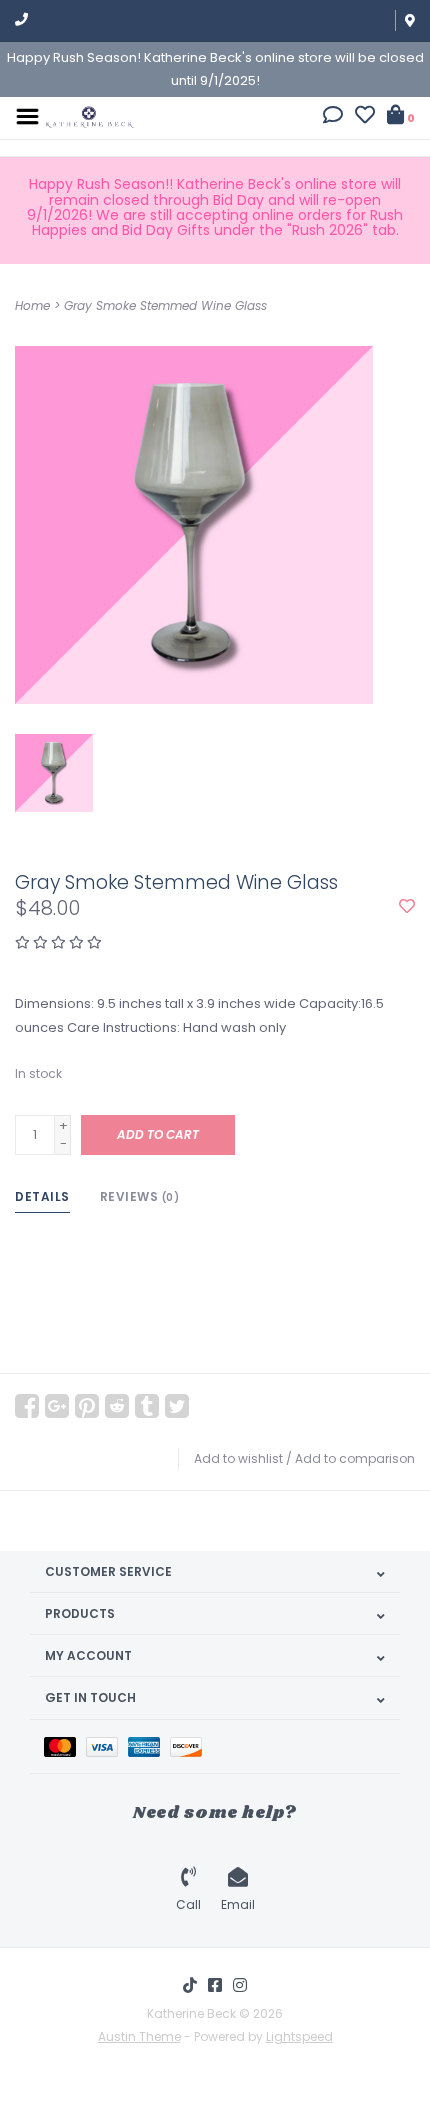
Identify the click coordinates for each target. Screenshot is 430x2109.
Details (42, 1196)
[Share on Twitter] (177, 1406)
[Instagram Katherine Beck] (240, 1985)
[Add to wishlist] (407, 907)
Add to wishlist (238, 1458)
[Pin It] (87, 1406)
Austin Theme (139, 2036)
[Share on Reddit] (117, 1406)
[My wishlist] (365, 117)
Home (32, 305)
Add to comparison (355, 1458)
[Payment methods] (65, 1746)
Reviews (140, 1196)
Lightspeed (299, 2036)
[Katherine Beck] (90, 115)
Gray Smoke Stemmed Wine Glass (165, 305)
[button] (333, 117)
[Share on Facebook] (27, 1406)
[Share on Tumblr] (147, 1406)
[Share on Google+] (57, 1406)
